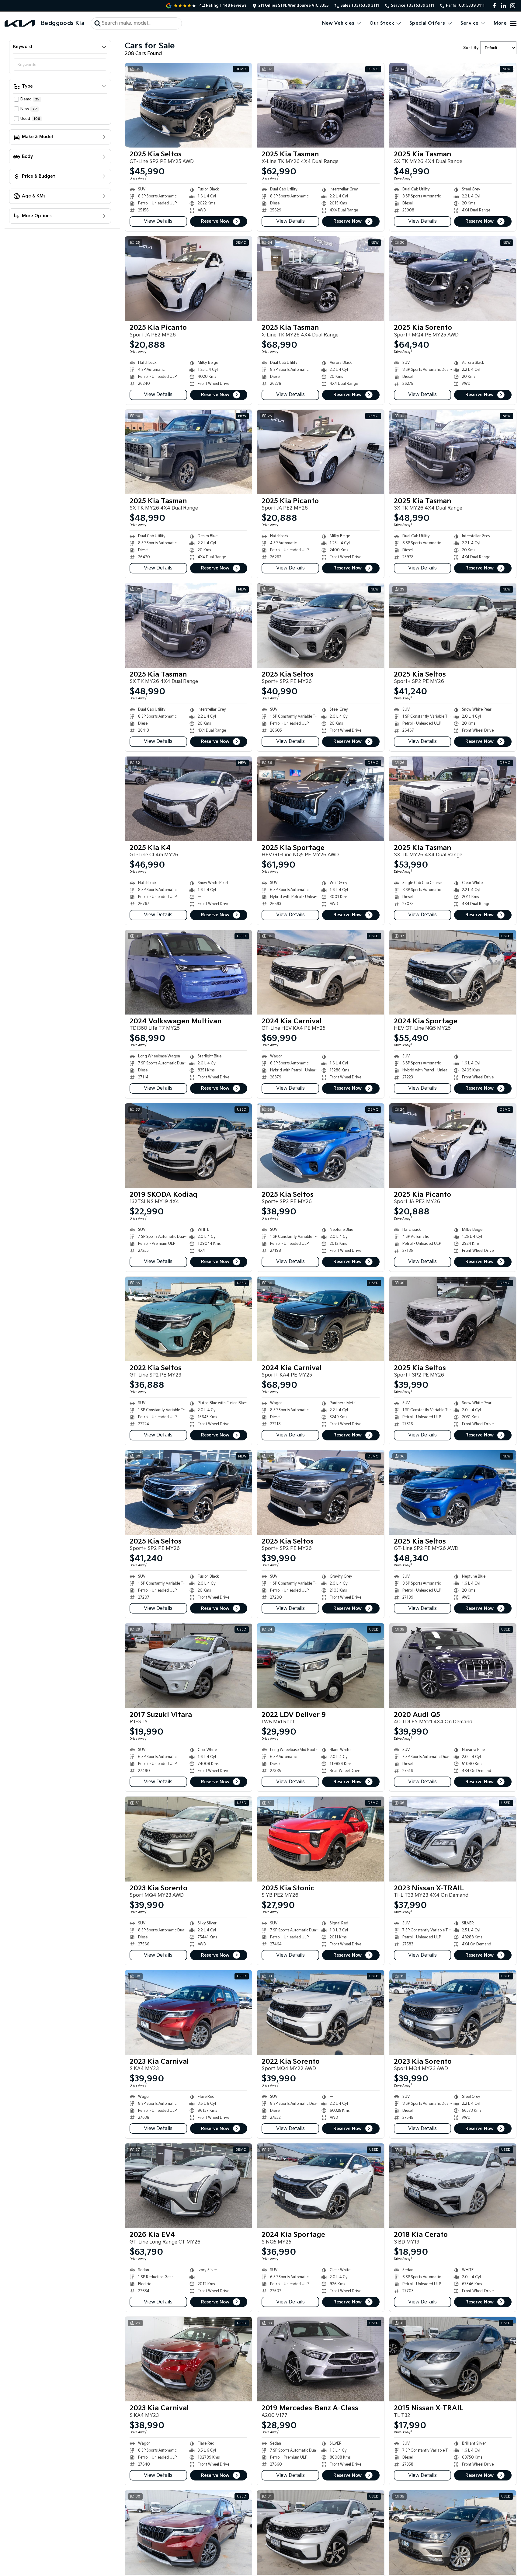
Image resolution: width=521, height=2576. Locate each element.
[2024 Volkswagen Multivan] (188, 972)
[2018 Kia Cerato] (453, 2186)
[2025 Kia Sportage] (320, 799)
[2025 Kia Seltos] (188, 105)
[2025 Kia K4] (188, 799)
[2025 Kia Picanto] (188, 279)
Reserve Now (215, 221)
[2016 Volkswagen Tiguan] (453, 2532)
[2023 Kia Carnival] (188, 2012)
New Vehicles (338, 23)
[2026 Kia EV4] (188, 2186)
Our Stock (382, 23)
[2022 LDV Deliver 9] (320, 1666)
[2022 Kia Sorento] (320, 2012)
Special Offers (427, 23)
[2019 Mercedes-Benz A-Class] (320, 2359)
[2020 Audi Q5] (453, 1666)
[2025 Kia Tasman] (320, 105)
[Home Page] (20, 23)
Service (470, 23)
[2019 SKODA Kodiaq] (188, 1146)
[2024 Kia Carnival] (320, 972)
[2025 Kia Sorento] (453, 279)
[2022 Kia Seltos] (188, 1319)
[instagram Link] (513, 6)
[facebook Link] (494, 6)
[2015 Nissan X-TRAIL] (453, 2359)
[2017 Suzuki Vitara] (188, 1666)
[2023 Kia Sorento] (188, 1839)
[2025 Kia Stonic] (320, 1839)
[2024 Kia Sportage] (453, 972)
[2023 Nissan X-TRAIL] (453, 1839)
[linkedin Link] (504, 6)
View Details (158, 221)
